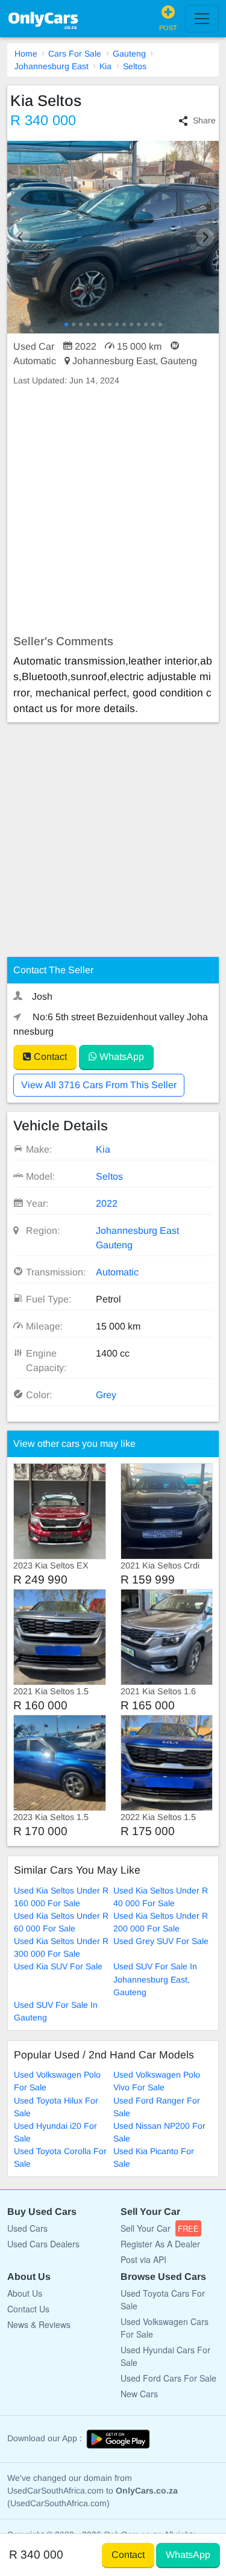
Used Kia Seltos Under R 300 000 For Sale (61, 1947)
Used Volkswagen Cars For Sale (165, 2328)
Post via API (143, 2259)
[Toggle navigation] (202, 19)
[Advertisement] (113, 511)
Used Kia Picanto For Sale (154, 2157)
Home (26, 54)
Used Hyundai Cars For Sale (165, 2356)
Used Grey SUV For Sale (161, 1941)
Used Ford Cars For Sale (168, 2378)
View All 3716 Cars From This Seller (99, 1085)
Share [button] (204, 120)
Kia (105, 66)
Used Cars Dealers (43, 2244)
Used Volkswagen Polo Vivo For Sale (157, 2081)
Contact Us (28, 2309)
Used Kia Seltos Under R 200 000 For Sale (161, 1922)
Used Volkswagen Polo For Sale (57, 2081)
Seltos (135, 66)
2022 (107, 1203)
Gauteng (129, 54)
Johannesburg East (52, 66)
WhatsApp (121, 1057)
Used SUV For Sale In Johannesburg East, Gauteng (155, 1979)
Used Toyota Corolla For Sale (60, 2157)
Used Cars (27, 2228)
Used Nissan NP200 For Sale (159, 2132)
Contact (49, 1057)
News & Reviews (39, 2324)
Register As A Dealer (160, 2244)
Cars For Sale (75, 54)
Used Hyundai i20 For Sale (55, 2132)
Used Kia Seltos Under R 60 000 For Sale (61, 1922)
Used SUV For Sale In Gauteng (56, 2011)
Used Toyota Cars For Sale (163, 2299)
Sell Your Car (160, 2228)
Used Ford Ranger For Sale (157, 2107)
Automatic (117, 1272)
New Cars (139, 2394)
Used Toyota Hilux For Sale (56, 2107)
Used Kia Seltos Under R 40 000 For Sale (161, 1897)
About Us (25, 2293)
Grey (106, 1395)
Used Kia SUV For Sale (58, 1966)
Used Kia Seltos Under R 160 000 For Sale (61, 1897)
